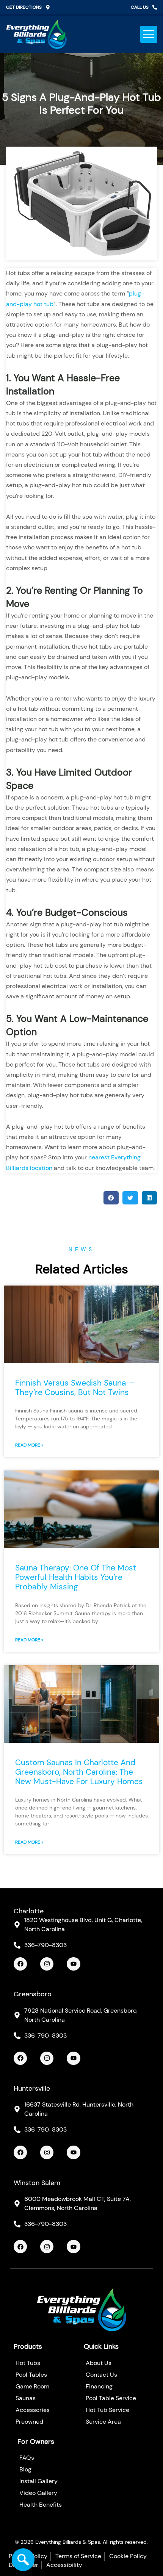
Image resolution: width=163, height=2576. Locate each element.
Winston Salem (37, 2183)
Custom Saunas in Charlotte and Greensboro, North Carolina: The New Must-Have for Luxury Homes (79, 1772)
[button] (149, 34)
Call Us (140, 7)
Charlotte (29, 1911)
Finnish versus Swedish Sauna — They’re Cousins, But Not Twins (75, 1388)
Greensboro (33, 1994)
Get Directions (24, 7)
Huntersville (32, 2088)
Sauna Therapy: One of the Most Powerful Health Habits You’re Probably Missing (76, 1577)
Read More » (29, 1445)
